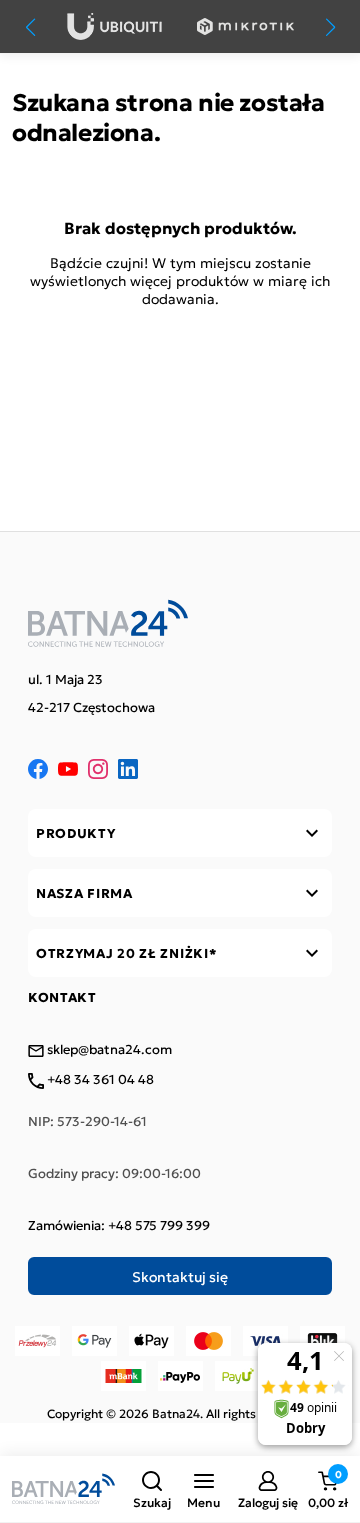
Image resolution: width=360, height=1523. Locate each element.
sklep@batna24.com (108, 1050)
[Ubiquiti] (114, 26)
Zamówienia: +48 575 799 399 (119, 1225)
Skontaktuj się (180, 1276)
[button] (152, 1489)
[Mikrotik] (245, 26)
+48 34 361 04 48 (99, 1080)
